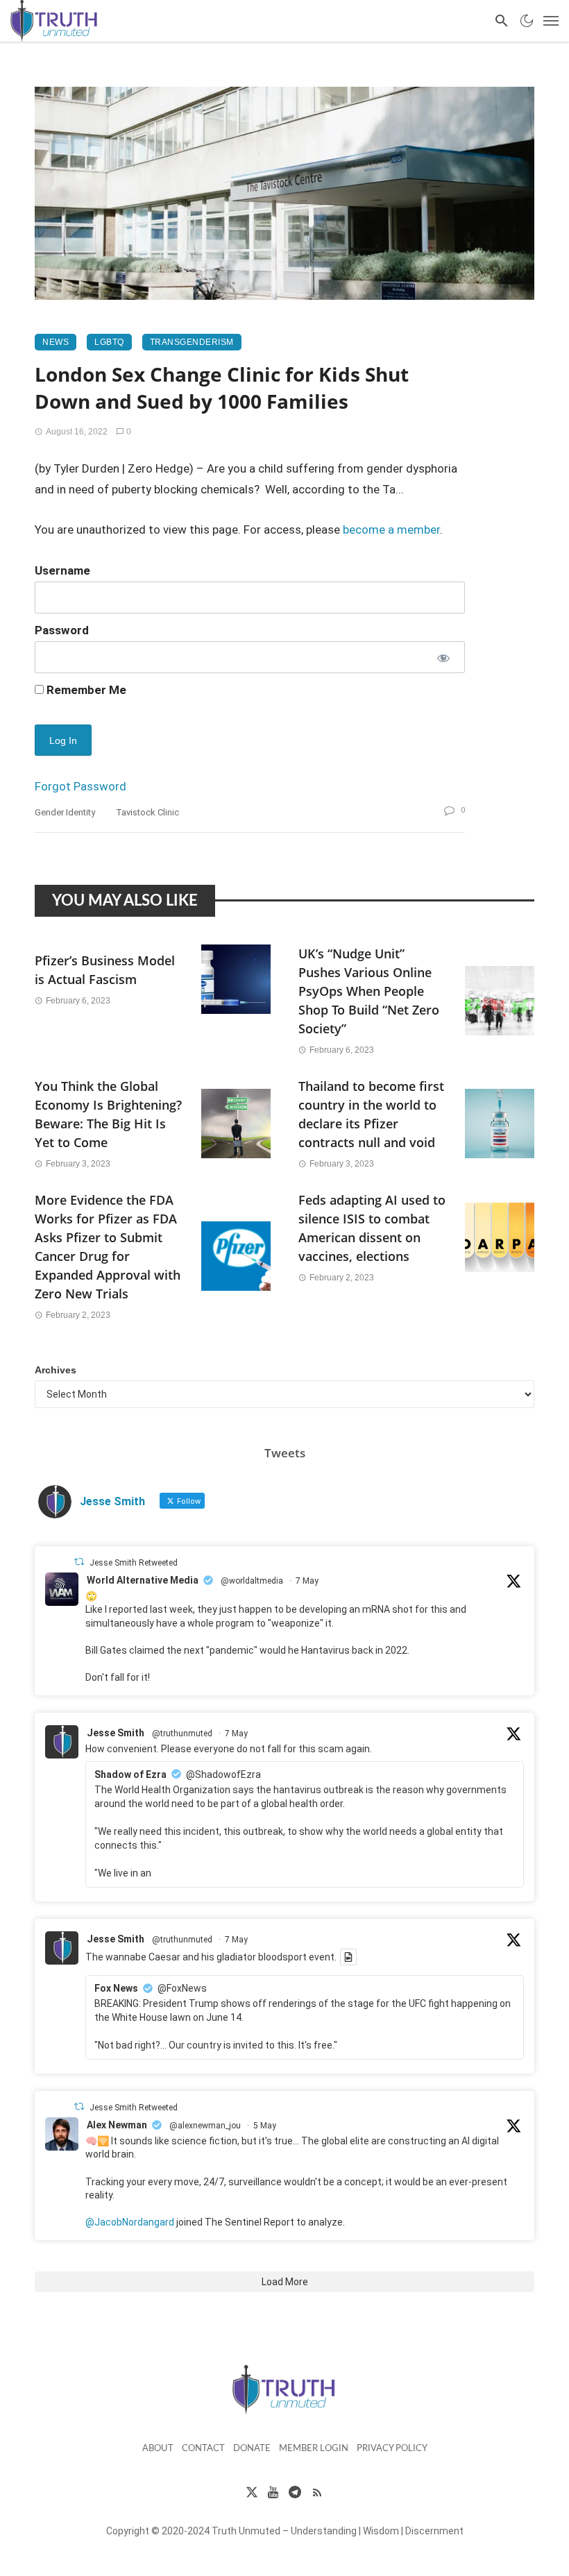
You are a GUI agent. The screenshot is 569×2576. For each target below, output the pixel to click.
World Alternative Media (143, 1580)
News (56, 342)
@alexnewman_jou (205, 2126)
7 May (307, 1581)
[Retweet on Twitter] (79, 1562)
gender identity (65, 812)
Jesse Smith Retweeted (134, 1563)
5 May (265, 2126)
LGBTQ (109, 342)
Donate (252, 2449)
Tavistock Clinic (147, 812)
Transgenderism (192, 342)
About (158, 2449)
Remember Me (85, 690)
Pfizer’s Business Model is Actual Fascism (105, 970)
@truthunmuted (182, 1734)
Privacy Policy (392, 2449)
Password (62, 630)
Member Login (314, 2449)
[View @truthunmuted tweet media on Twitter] (348, 1957)
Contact (203, 2449)
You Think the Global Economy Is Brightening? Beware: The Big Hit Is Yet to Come (108, 1114)
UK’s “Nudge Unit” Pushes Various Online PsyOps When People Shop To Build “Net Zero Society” (369, 991)
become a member (391, 529)
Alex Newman (117, 2125)
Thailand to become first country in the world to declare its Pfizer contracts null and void (371, 1114)
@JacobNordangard (130, 2222)
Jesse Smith (116, 1733)
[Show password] (442, 657)
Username (62, 570)
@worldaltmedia (252, 1581)
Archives (56, 1370)
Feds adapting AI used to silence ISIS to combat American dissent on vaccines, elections (372, 1228)
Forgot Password (80, 786)
